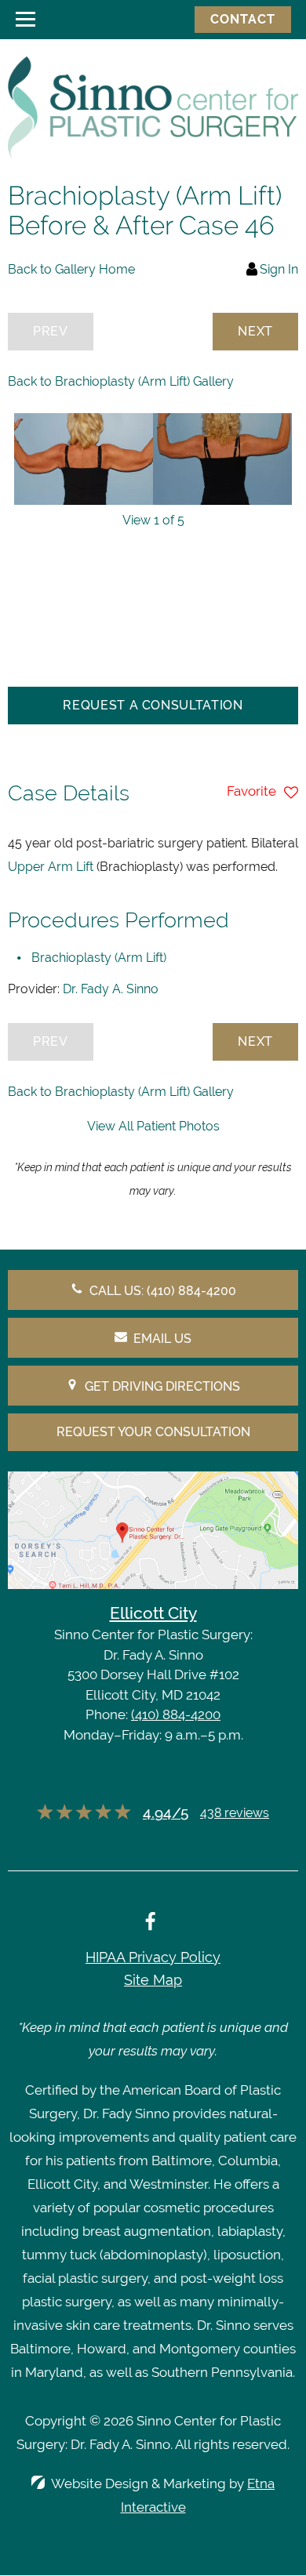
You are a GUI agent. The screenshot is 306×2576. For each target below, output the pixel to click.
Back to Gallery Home (71, 269)
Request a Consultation (153, 705)
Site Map (153, 1980)
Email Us (162, 1339)
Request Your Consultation (153, 1432)
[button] (255, 332)
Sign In (279, 269)
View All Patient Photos (153, 1126)
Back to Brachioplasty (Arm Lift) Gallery (121, 381)
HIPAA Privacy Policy (153, 1957)
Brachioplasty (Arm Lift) (99, 958)
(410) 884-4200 (176, 1714)
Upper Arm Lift (51, 867)
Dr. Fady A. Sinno (111, 989)
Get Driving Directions (162, 1386)
